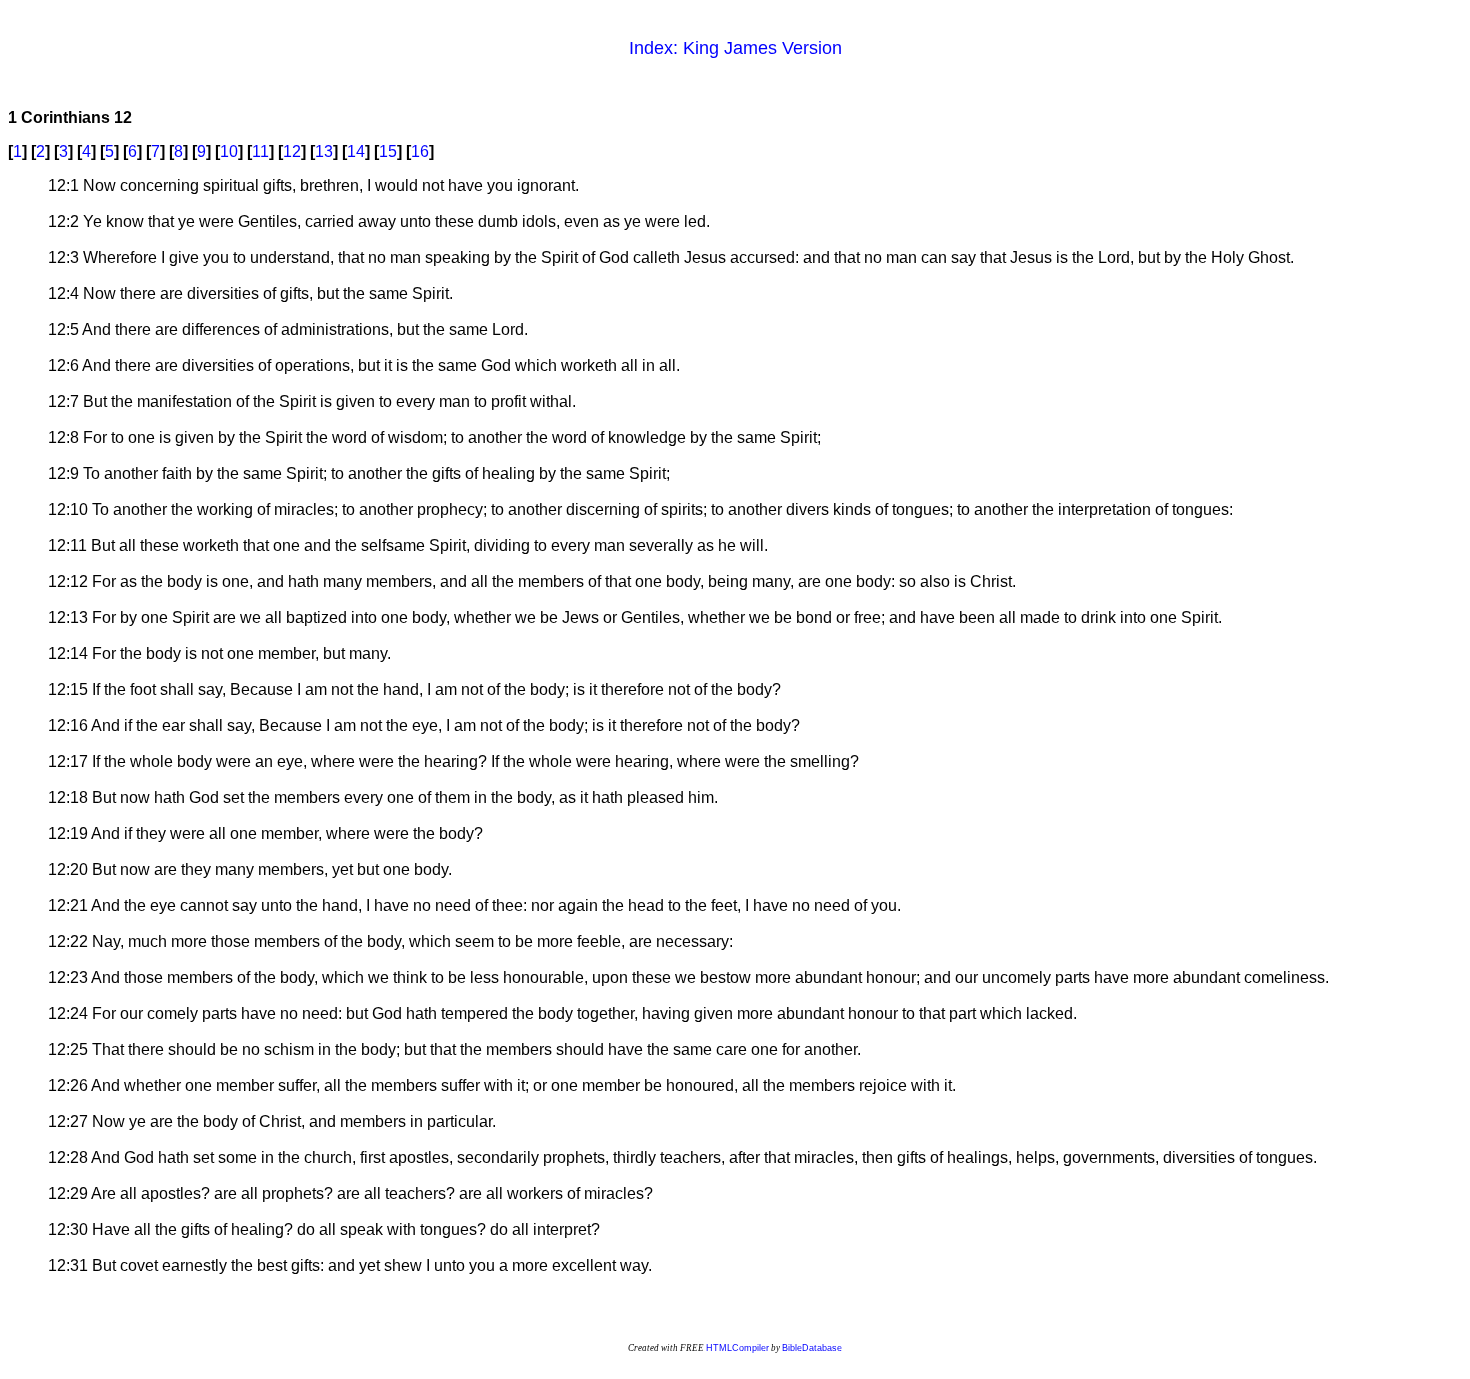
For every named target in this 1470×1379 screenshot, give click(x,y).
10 (229, 151)
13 (324, 151)
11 (260, 151)
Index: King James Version (735, 48)
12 (292, 151)
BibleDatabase (812, 1348)
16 (420, 151)
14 (356, 151)
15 (388, 151)
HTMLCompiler (737, 1348)
